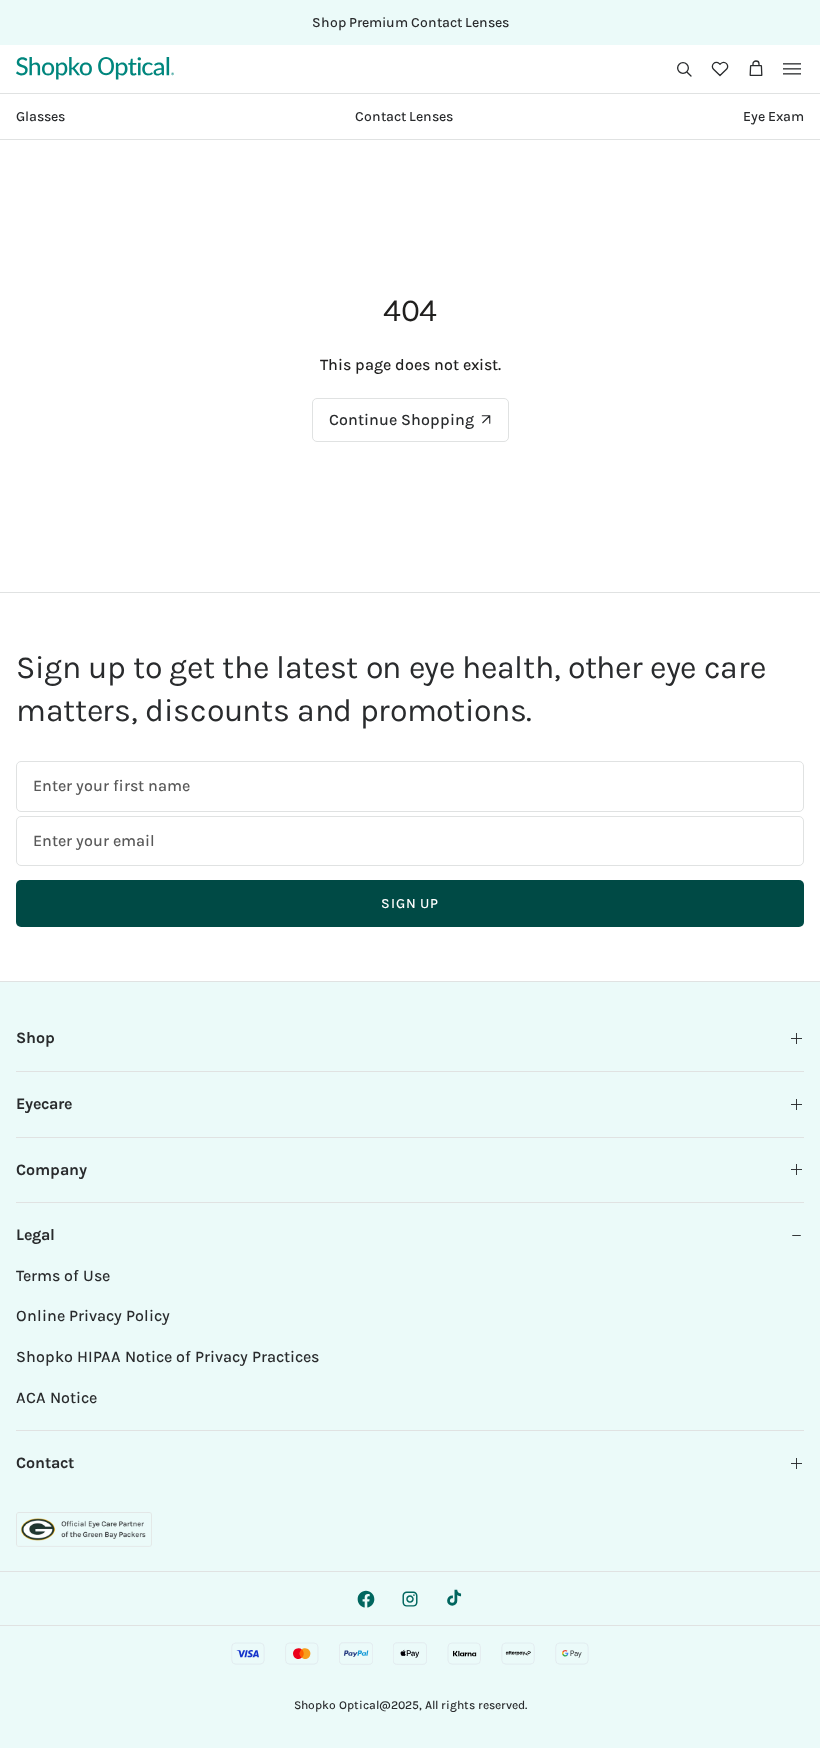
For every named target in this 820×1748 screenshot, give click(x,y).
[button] (684, 69)
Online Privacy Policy (93, 1315)
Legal (35, 1234)
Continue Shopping (401, 419)
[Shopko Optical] (95, 68)
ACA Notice (56, 1397)
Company (51, 1169)
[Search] (684, 69)
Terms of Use (63, 1275)
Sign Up (410, 903)
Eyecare (44, 1103)
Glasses (40, 116)
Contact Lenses (404, 116)
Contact (45, 1462)
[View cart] (756, 69)
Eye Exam (773, 116)
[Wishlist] (720, 69)
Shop (35, 1037)
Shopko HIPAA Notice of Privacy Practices (167, 1356)
